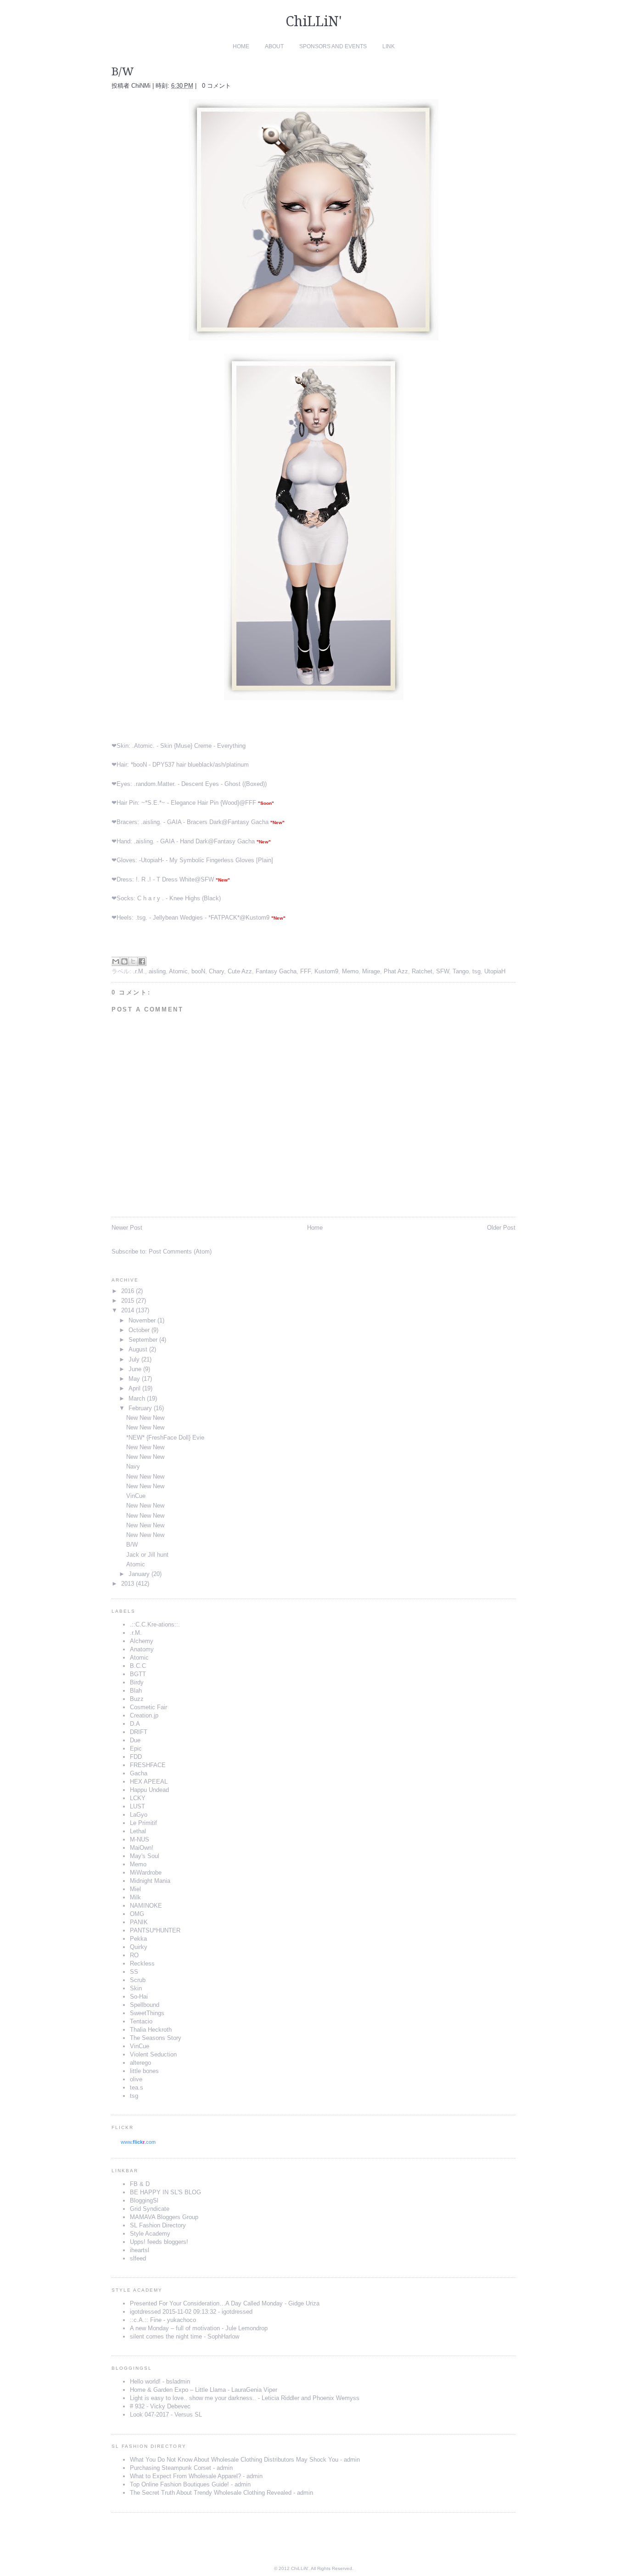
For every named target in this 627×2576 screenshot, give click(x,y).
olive (136, 2079)
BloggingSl (144, 2200)
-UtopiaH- (151, 860)
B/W (132, 1545)
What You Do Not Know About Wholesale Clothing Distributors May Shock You (234, 2460)
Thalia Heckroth (151, 2030)
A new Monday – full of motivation (175, 2328)
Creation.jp (144, 1715)
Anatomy (142, 1649)
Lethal (138, 1831)
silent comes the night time (166, 2336)
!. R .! (143, 879)
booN (198, 971)
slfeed (138, 2258)
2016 (128, 1291)
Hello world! (145, 2381)
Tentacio (141, 2021)
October (139, 1330)
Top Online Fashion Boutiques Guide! (179, 2484)
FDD (136, 1757)
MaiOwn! (142, 1848)
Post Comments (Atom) (180, 1251)
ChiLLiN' (314, 21)
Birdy (137, 1682)
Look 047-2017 (149, 2415)
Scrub (138, 1980)
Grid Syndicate (150, 2209)
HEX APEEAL (149, 1782)
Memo (350, 971)
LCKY (138, 1798)
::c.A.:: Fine (146, 2320)
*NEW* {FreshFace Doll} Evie (165, 1438)
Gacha (139, 1773)
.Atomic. (143, 746)
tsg (476, 971)
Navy (133, 1466)
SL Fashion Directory (158, 2225)
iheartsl (140, 2250)
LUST (137, 1806)
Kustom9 (258, 918)
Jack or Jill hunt (147, 1555)
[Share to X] (133, 961)
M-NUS (140, 1839)
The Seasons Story (156, 2038)
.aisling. (151, 822)
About (274, 46)
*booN (139, 765)
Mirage (371, 971)
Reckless (142, 1963)
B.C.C (138, 1666)
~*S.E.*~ (153, 803)
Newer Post (127, 1228)
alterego (140, 2063)
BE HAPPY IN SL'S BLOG (165, 2192)
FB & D (140, 2184)
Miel (135, 1889)
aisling (157, 971)
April (134, 1388)
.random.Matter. (155, 784)
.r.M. (139, 971)
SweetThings (147, 2013)
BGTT (138, 1674)
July (134, 1359)
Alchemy (142, 1641)
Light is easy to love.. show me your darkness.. (193, 2398)
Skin (136, 1988)
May (134, 1379)
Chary (216, 971)
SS (134, 1972)
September (143, 1340)
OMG (137, 1914)
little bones (144, 2071)
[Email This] (116, 961)
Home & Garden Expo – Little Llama (178, 2390)
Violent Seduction (153, 2054)
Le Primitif (143, 1823)
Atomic (178, 971)
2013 (128, 1584)
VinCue (136, 1496)
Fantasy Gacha (248, 822)
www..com (138, 2142)
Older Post (501, 1228)
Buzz (137, 1699)
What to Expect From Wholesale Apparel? (185, 2476)
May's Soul (145, 1856)
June (135, 1369)
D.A (135, 1724)
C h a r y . (151, 898)
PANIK (139, 1922)
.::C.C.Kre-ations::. (155, 1624)
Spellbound (145, 2005)
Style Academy (150, 2234)
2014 (128, 1310)
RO (134, 1955)
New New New (145, 1418)
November (142, 1320)
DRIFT (139, 1732)
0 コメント (216, 86)
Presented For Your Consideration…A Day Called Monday (206, 2303)
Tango (461, 971)
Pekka (138, 1939)
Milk (135, 1897)
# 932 (137, 2406)
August (138, 1349)
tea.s (137, 2087)
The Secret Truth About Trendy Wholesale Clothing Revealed (211, 2493)
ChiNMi (142, 86)
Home (241, 46)
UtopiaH (495, 971)
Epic (136, 1748)
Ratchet (422, 971)
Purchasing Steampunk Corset (171, 2468)
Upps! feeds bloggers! (159, 2242)
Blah (136, 1691)
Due (135, 1740)
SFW (207, 879)
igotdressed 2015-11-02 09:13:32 (173, 2312)
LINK (389, 46)
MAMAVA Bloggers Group (164, 2217)
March (137, 1398)
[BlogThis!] (124, 961)
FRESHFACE (148, 1765)
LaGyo (139, 1815)
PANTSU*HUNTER (155, 1930)
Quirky (139, 1947)
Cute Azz (240, 971)
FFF (251, 803)
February (140, 1408)
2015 (128, 1301)
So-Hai (139, 1997)
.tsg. (141, 918)
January (139, 1574)
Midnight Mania (150, 1881)
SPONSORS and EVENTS (333, 46)
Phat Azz (396, 971)
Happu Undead (149, 1790)
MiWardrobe (146, 1873)
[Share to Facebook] (142, 961)
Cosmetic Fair (148, 1707)
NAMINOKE (146, 1906)
